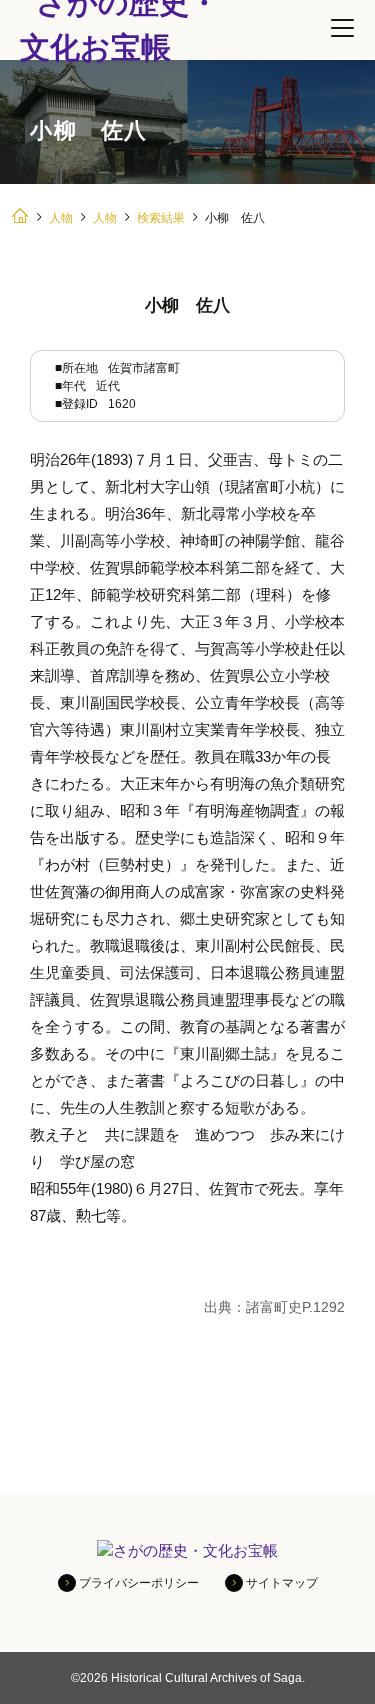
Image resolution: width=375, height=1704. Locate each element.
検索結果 (161, 218)
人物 (61, 218)
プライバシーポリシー (139, 1583)
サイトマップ (282, 1583)
